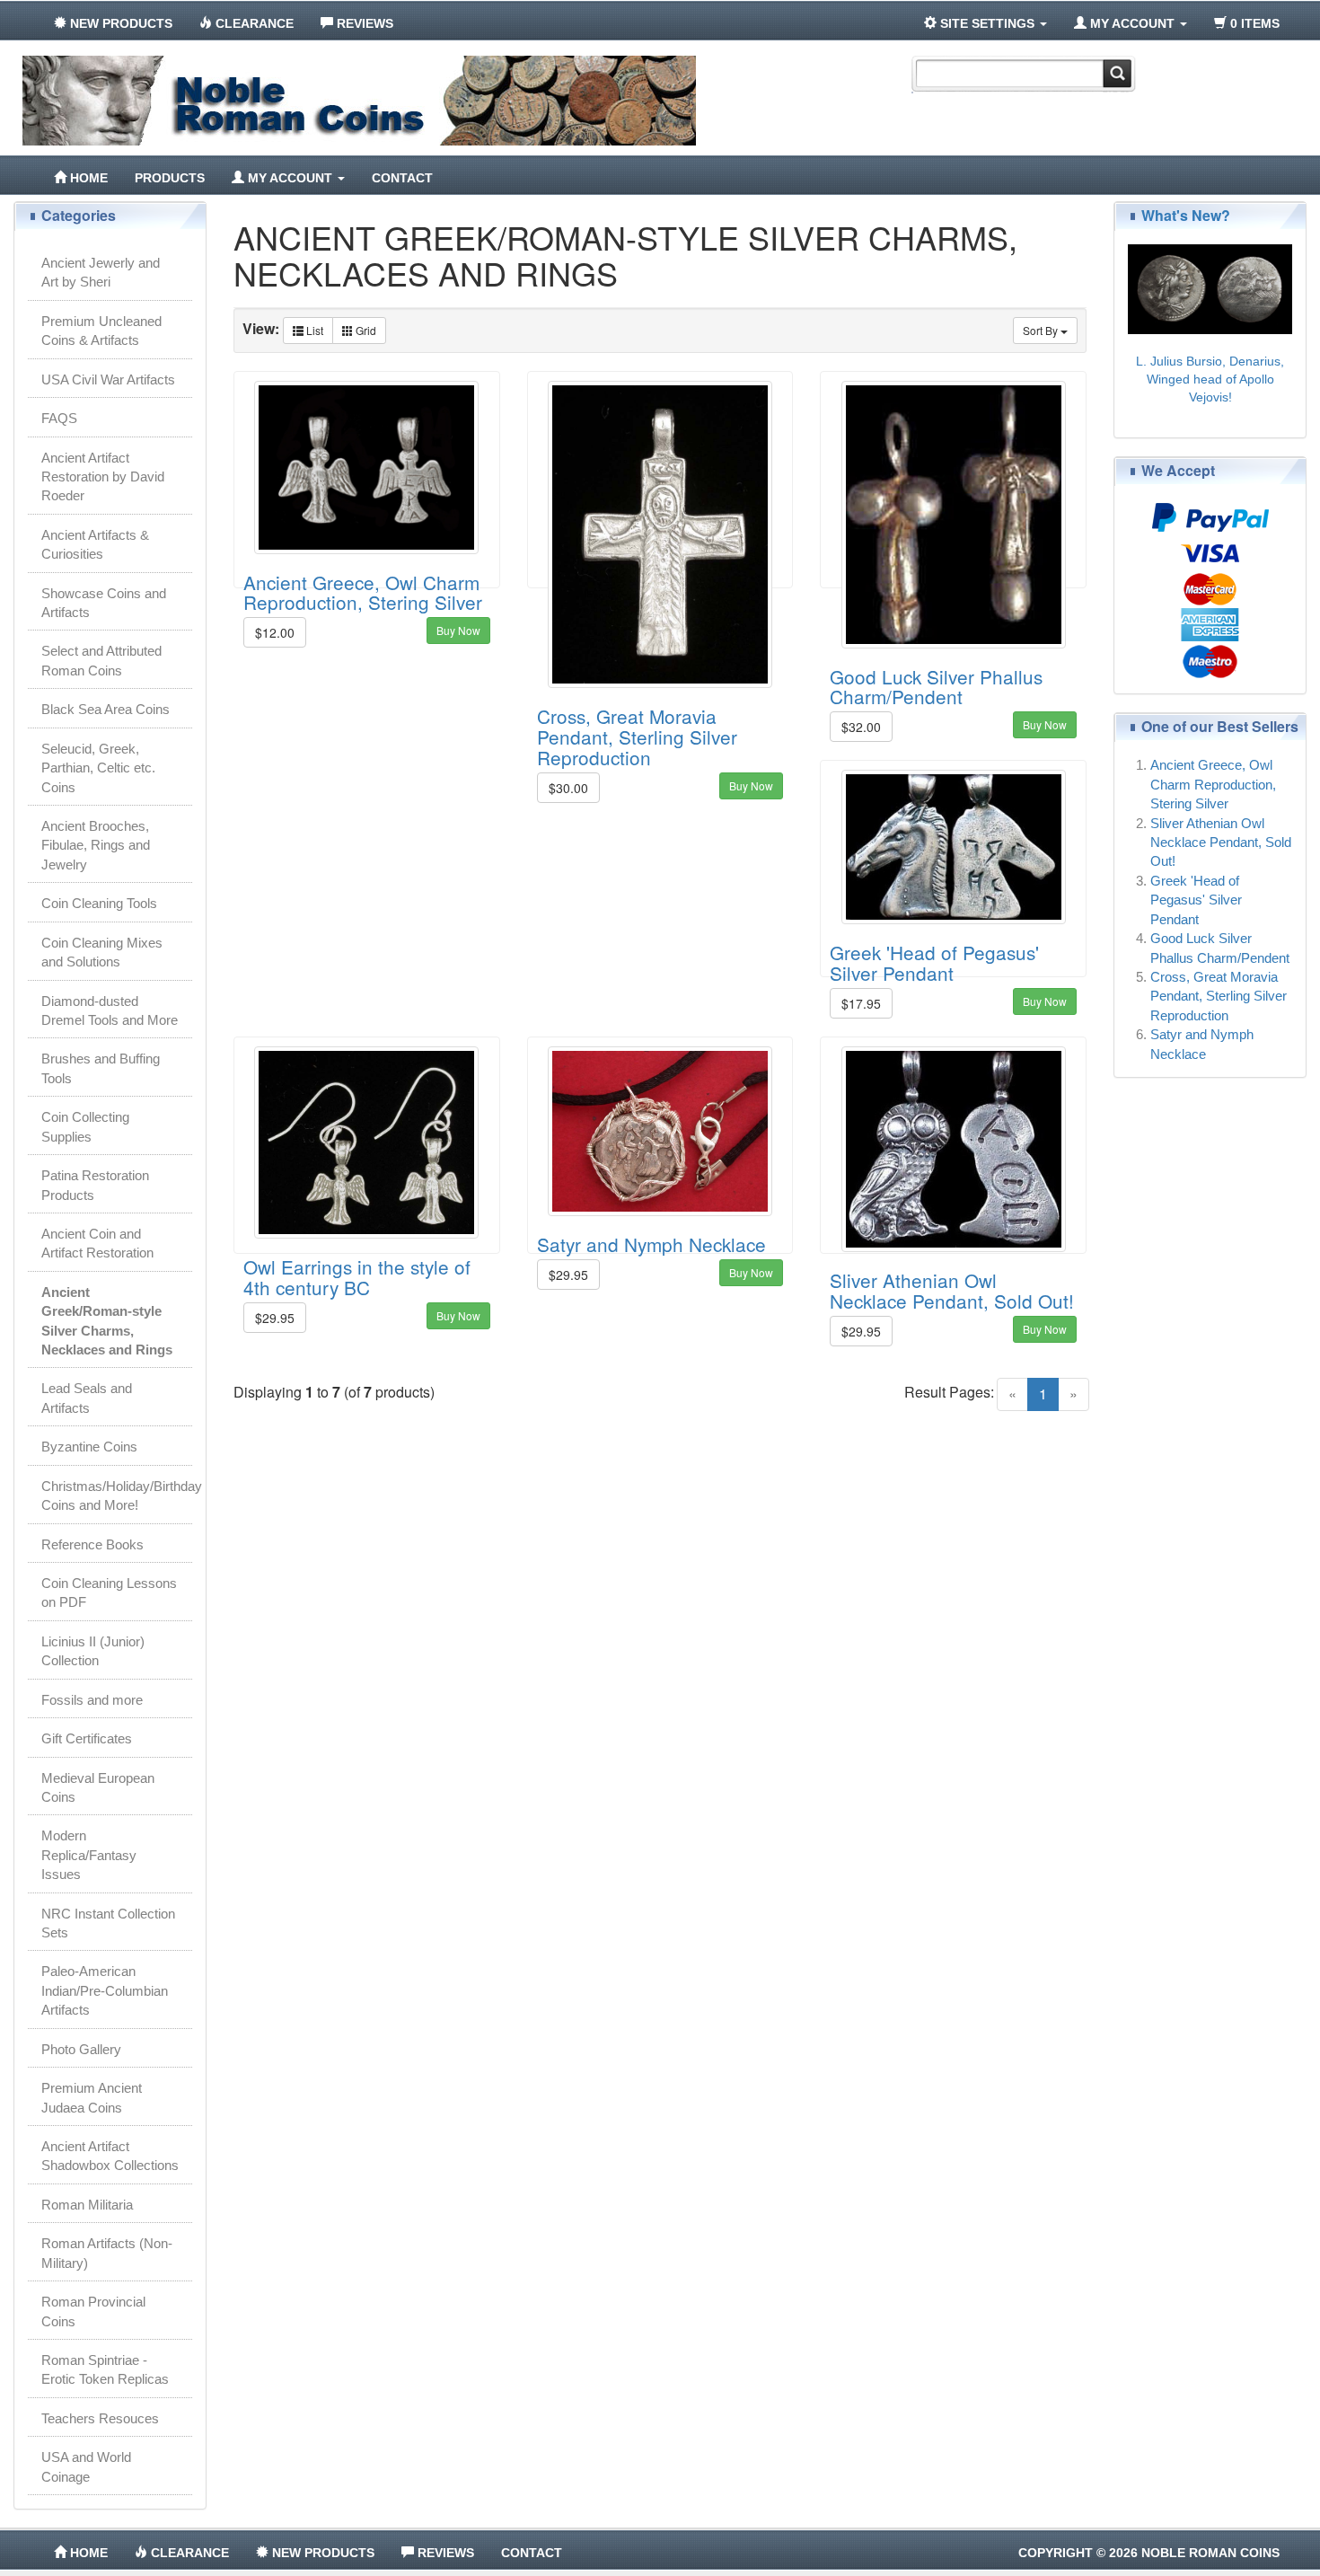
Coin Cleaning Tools (99, 903)
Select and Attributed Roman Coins (101, 660)
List (313, 330)
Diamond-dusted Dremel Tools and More (110, 1010)
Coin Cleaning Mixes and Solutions (102, 952)
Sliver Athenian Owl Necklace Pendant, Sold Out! (952, 1290)
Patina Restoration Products (95, 1185)
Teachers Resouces (100, 2418)
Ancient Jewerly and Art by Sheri (101, 272)
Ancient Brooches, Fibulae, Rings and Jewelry (96, 845)
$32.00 (861, 727)
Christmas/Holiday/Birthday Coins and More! (117, 1495)
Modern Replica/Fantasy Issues (89, 1855)
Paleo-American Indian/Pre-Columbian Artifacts (105, 1990)
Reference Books (92, 1544)
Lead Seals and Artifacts (87, 1398)
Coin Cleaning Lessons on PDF (109, 1592)
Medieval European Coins (98, 1787)
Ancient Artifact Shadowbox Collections (110, 2156)
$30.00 (568, 788)
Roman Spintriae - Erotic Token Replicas (105, 2369)
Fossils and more (92, 1700)
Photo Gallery (81, 2049)
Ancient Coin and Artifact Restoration (97, 1243)
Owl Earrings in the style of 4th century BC (357, 1277)
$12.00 (275, 632)
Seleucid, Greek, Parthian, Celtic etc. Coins (98, 768)
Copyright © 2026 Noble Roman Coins (1149, 2553)
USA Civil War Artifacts (108, 379)
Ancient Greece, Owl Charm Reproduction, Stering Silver (363, 592)
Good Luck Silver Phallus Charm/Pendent (936, 687)
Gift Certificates (87, 1738)
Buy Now (458, 630)
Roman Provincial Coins (93, 2311)
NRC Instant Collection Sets (108, 1923)
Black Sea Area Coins (106, 709)
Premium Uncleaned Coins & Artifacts (101, 331)
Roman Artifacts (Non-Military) (107, 2253)
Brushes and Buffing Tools (101, 1068)
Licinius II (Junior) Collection (93, 1651)
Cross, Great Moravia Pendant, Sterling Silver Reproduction (637, 737)
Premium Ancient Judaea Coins (92, 2097)
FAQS (59, 418)
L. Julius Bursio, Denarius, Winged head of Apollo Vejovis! (1210, 379)
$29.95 (275, 1318)
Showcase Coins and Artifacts (104, 603)
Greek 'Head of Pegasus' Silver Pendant (934, 962)
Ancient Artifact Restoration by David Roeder (103, 477)
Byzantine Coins (89, 1447)
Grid (365, 330)
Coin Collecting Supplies (85, 1126)
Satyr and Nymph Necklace (651, 1244)
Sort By (1042, 330)
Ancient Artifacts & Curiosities (95, 544)
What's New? (1186, 215)
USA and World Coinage (86, 2466)
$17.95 (861, 1003)
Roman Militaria (87, 2205)
